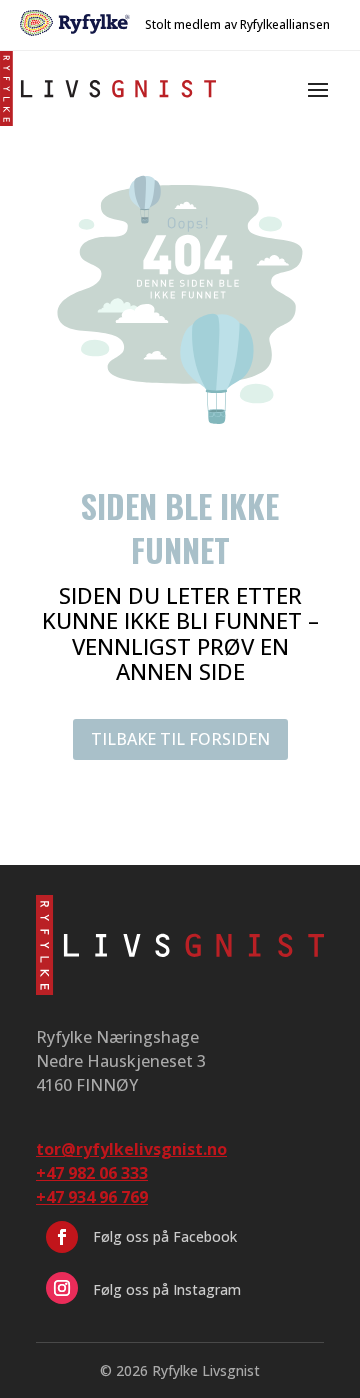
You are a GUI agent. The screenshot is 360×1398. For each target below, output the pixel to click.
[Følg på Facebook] (62, 1237)
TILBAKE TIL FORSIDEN (180, 739)
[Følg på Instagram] (62, 1288)
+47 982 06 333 (92, 1173)
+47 (92, 1197)
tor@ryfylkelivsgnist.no (131, 1149)
